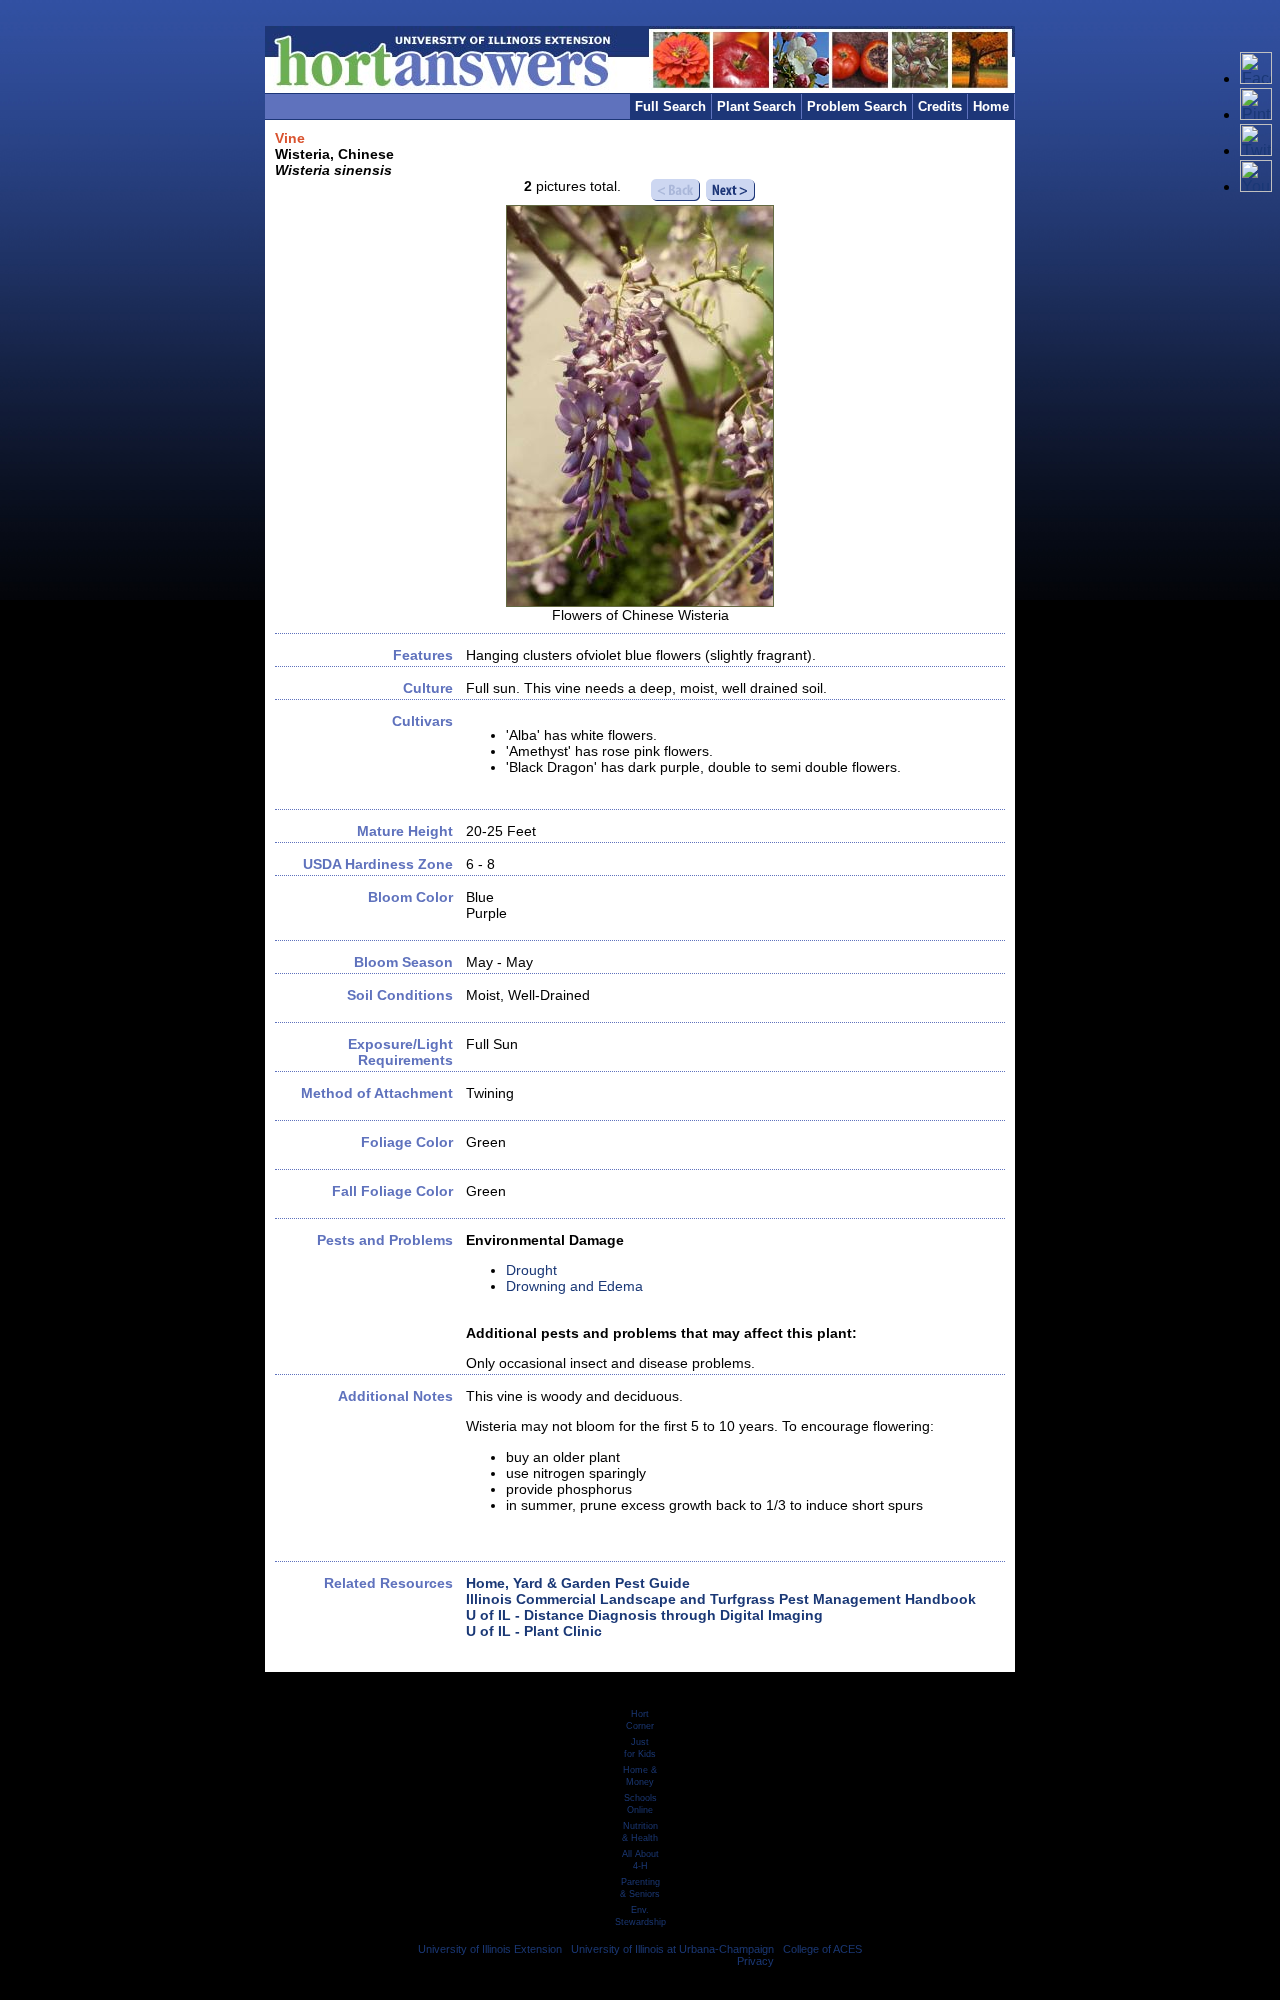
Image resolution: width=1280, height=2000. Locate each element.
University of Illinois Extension (490, 1949)
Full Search (670, 106)
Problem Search (857, 106)
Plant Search (756, 106)
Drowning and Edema (574, 1286)
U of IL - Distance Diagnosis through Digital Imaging (644, 1615)
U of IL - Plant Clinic (534, 1631)
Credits (940, 106)
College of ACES (822, 1949)
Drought (531, 1270)
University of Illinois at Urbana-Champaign (672, 1949)
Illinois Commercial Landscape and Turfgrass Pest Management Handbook (721, 1599)
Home (991, 106)
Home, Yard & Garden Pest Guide (578, 1583)
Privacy (755, 1961)
